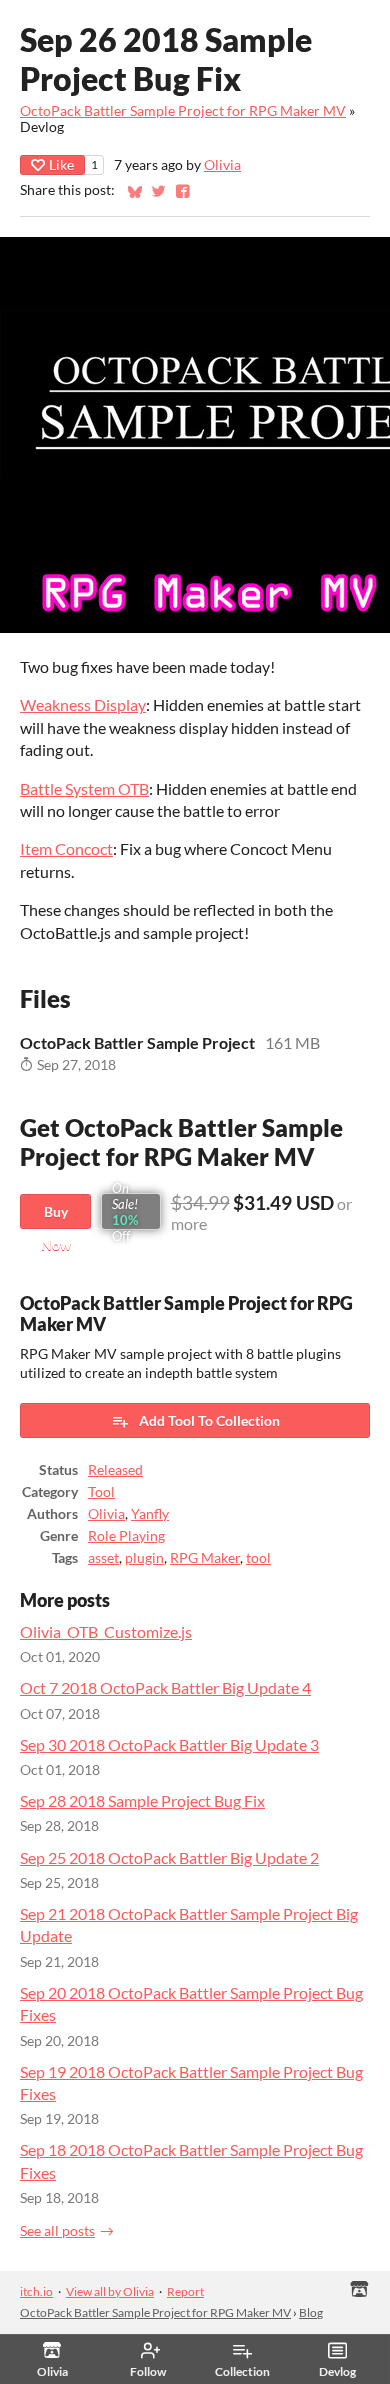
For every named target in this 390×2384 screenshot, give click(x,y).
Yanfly (150, 1514)
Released (115, 1470)
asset (103, 1558)
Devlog (337, 2371)
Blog (311, 2312)
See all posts (57, 2231)
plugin (144, 1558)
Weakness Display (83, 704)
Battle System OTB (84, 788)
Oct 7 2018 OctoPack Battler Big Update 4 (165, 1687)
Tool (101, 1492)
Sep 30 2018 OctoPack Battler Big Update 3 (169, 1744)
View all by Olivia (110, 2291)
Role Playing (126, 1536)
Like (61, 164)
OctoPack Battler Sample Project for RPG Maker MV (183, 111)
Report (185, 2291)
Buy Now (56, 1216)
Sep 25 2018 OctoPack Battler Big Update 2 (169, 1857)
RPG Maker (205, 1558)
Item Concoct (66, 848)
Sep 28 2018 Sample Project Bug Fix (142, 1800)
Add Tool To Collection (209, 1420)
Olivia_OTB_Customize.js (106, 1631)
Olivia (222, 165)
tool (258, 1558)
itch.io (36, 2291)
